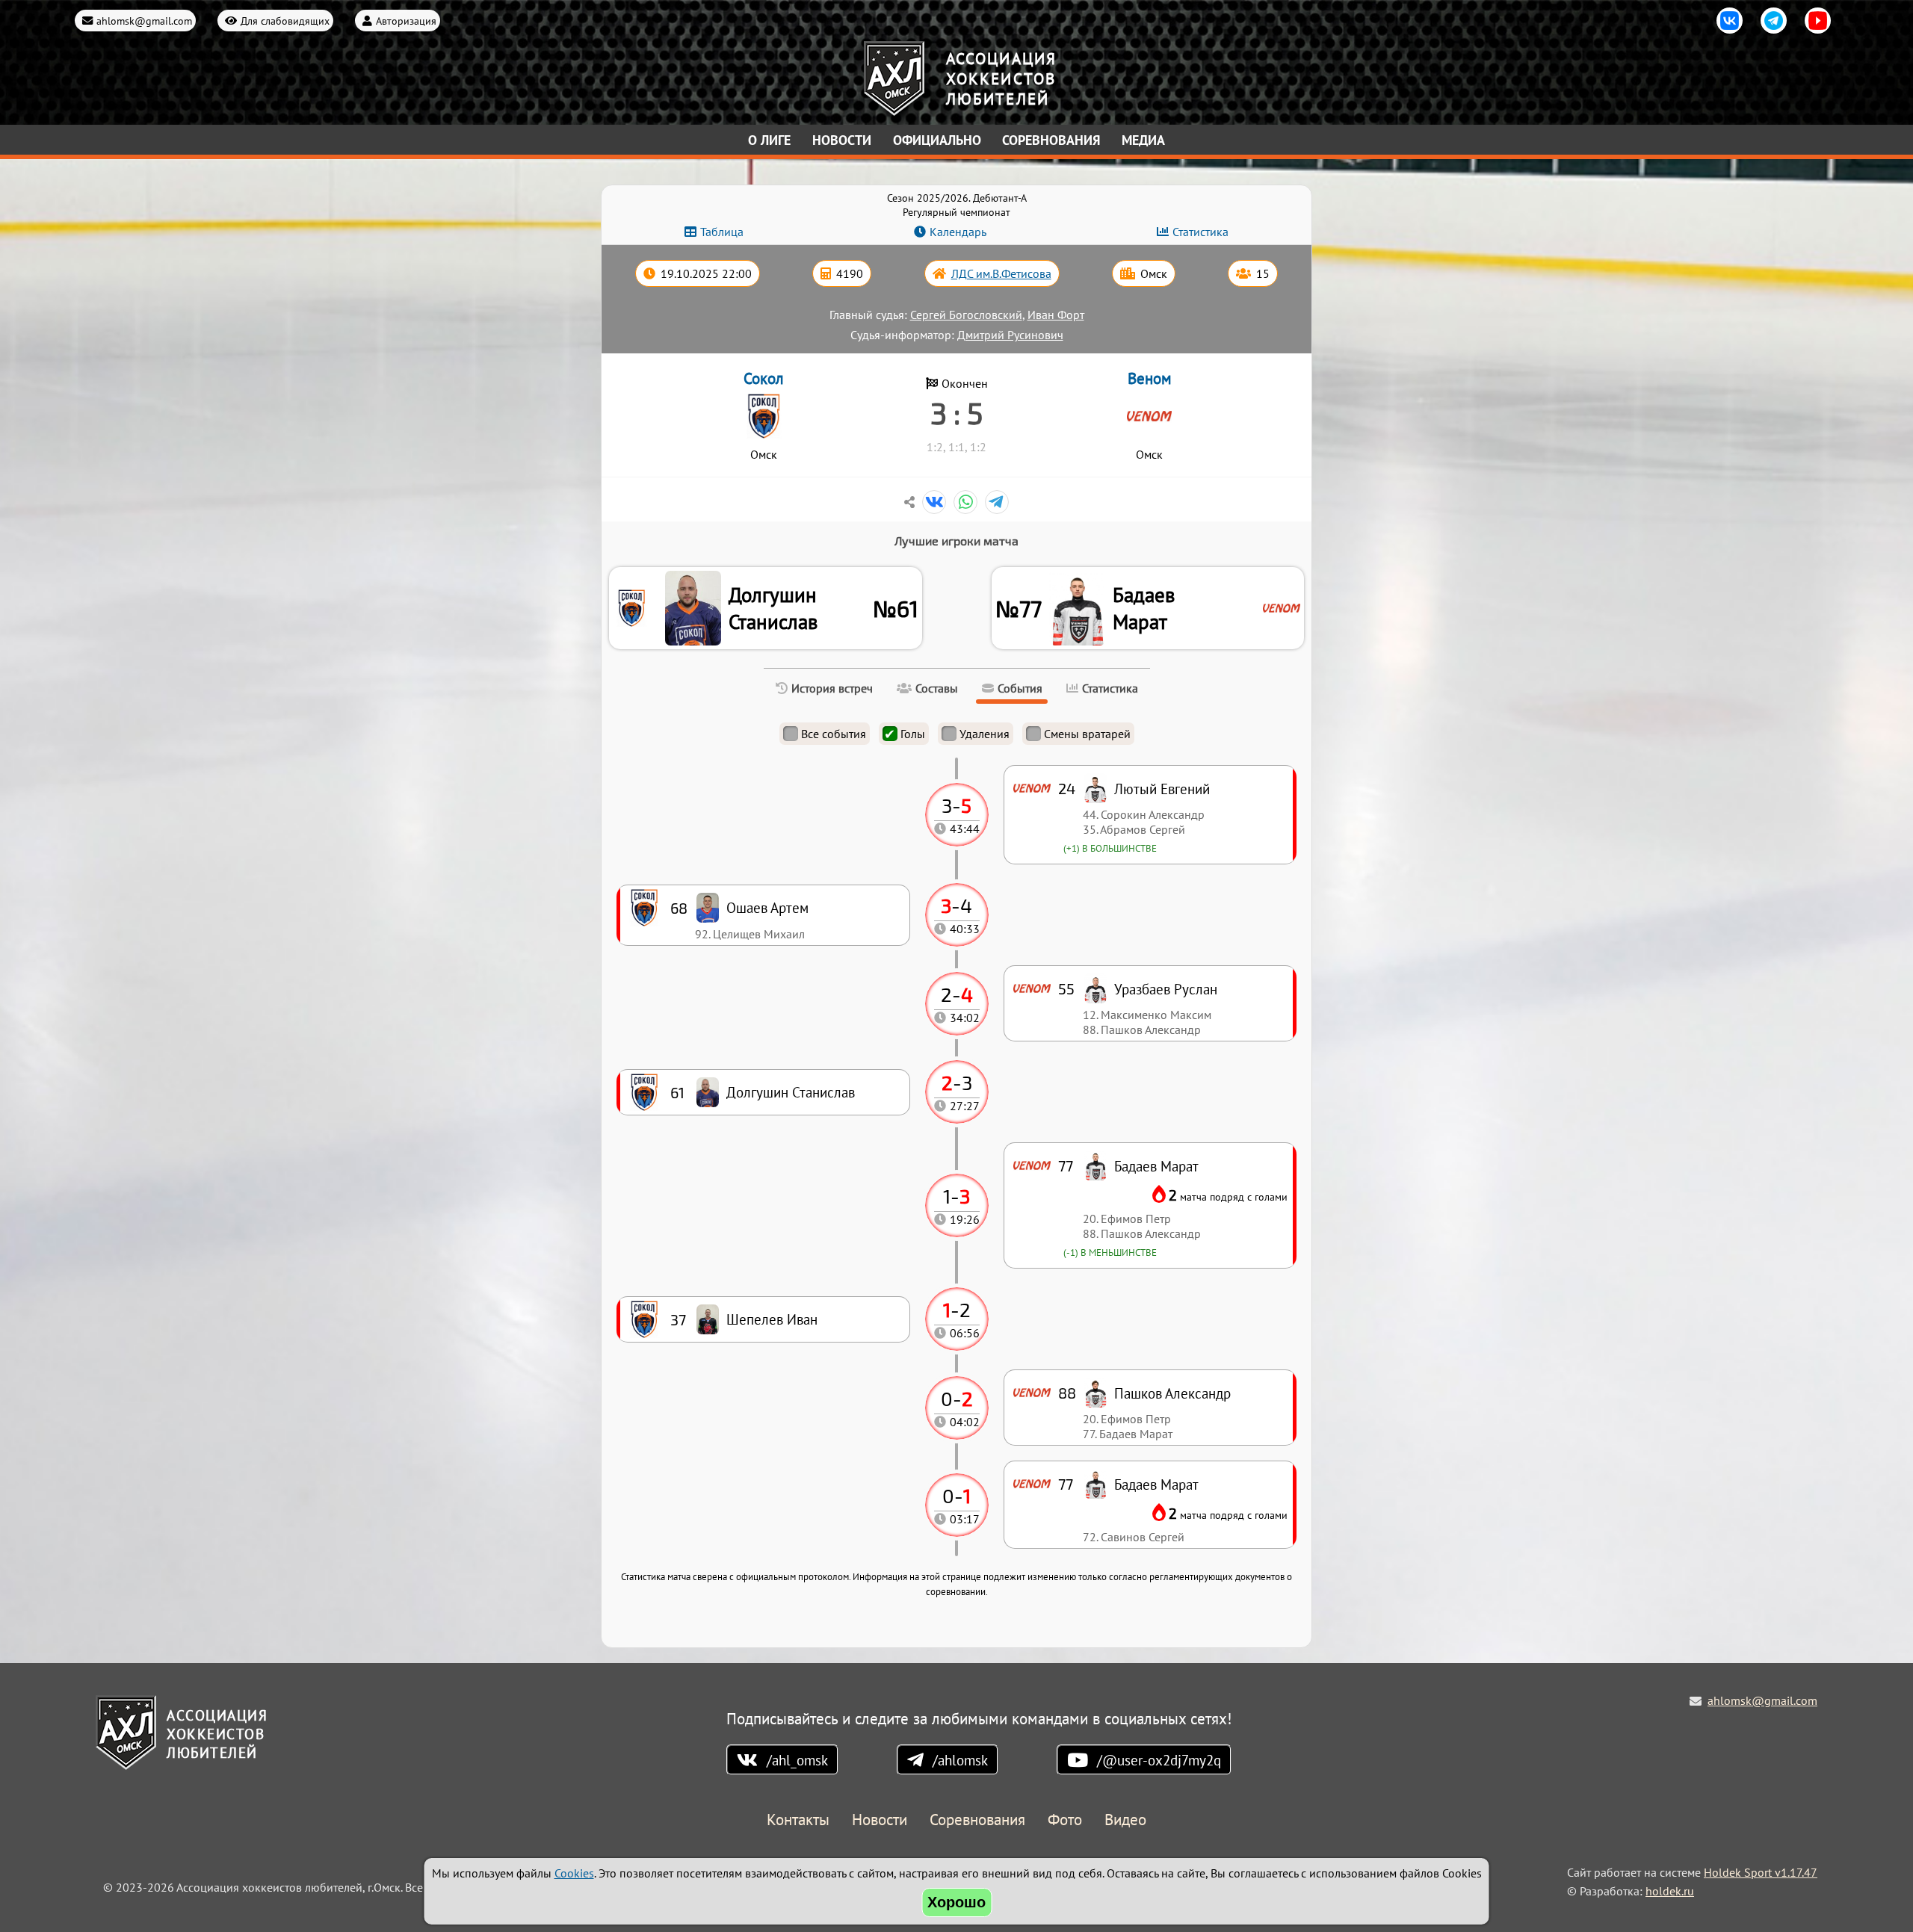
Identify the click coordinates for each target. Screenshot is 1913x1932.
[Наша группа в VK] (1730, 21)
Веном (1150, 378)
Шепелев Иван (772, 1319)
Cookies (574, 1873)
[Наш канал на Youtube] (1818, 21)
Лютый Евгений (1162, 789)
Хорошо (956, 1902)
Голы (913, 734)
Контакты (798, 1820)
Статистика (1200, 232)
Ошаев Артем (767, 907)
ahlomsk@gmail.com (144, 21)
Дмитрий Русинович (1010, 335)
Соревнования (1051, 140)
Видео (1125, 1820)
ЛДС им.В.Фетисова (1001, 273)
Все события (834, 734)
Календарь (958, 232)
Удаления (985, 734)
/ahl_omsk (797, 1760)
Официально (937, 140)
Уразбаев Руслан (1166, 989)
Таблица (722, 232)
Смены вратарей (1087, 734)
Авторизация (406, 21)
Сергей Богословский (966, 315)
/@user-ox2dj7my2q (1159, 1760)
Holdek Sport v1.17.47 (1761, 1872)
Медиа (1143, 140)
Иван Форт (1056, 315)
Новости (842, 140)
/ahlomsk (960, 1760)
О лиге (769, 140)
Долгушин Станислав (773, 608)
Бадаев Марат (1144, 608)
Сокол (764, 378)
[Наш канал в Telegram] (1774, 21)
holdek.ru (1670, 1891)
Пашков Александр (1172, 1393)
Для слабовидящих (285, 21)
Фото (1065, 1820)
